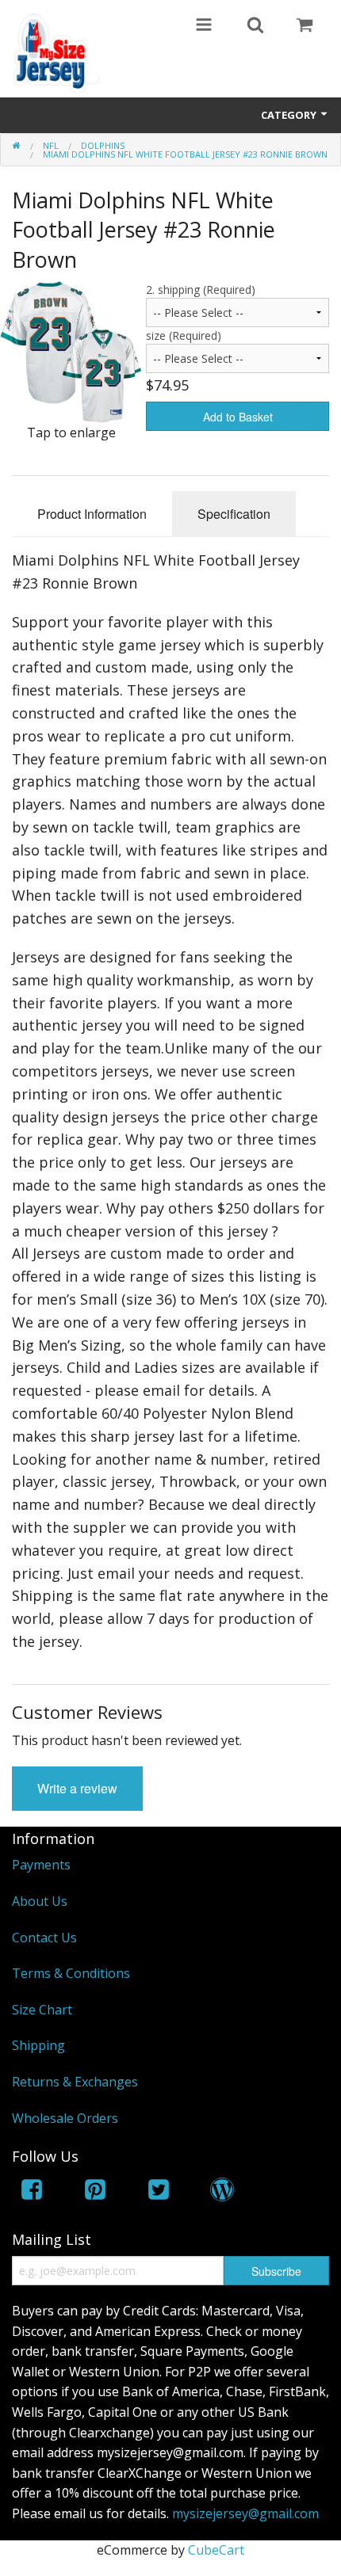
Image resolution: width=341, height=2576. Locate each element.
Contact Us (44, 1938)
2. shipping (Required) (201, 290)
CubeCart (216, 2550)
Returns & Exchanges (75, 2082)
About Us (40, 1901)
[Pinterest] (95, 2192)
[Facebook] (32, 2192)
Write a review (77, 1788)
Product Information (92, 514)
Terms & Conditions (71, 1973)
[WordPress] (222, 2192)
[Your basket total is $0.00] (305, 26)
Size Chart (42, 2010)
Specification (234, 514)
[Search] (255, 26)
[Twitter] (159, 2192)
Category (290, 115)
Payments (41, 1865)
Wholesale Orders (65, 2118)
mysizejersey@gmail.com (245, 2513)
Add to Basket (238, 417)
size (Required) (184, 335)
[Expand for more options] (204, 26)
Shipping (38, 2045)
